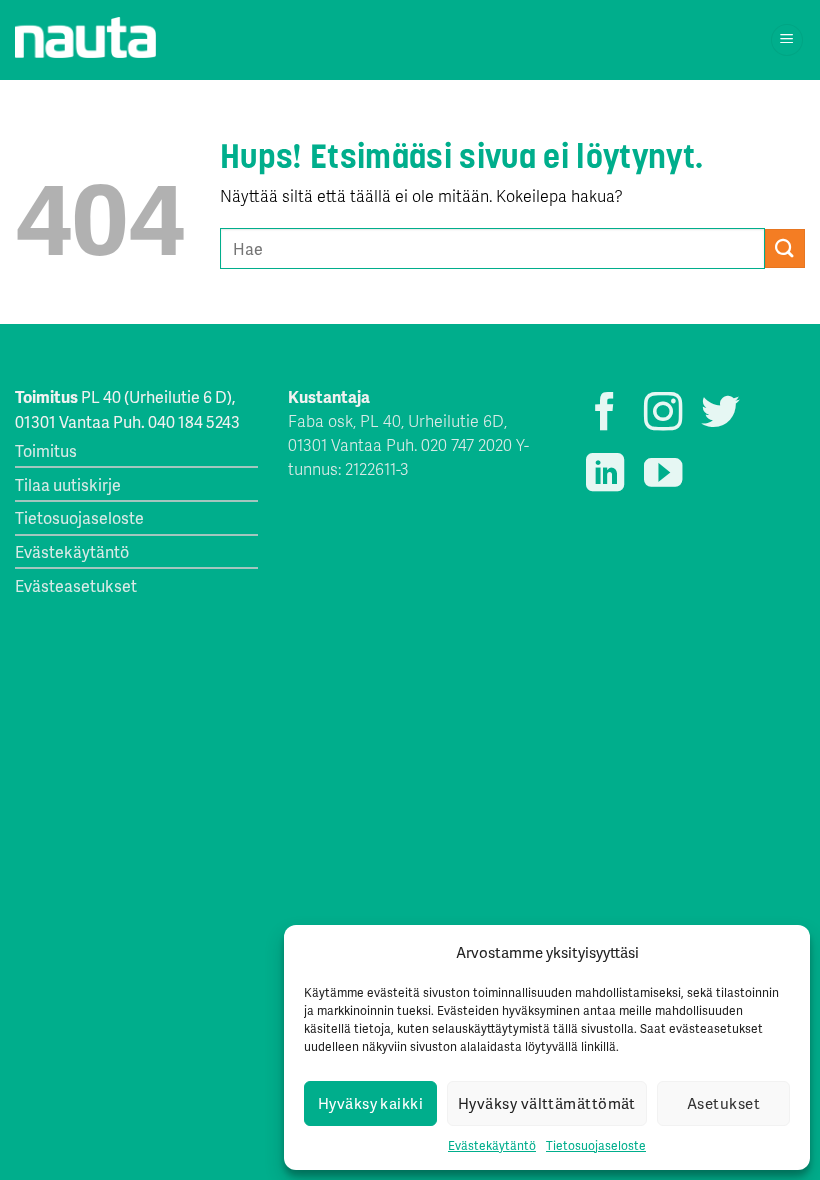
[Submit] (785, 248)
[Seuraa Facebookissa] (605, 414)
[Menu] (787, 40)
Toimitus (46, 450)
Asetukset (723, 1103)
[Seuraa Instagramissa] (663, 414)
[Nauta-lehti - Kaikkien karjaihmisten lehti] (85, 38)
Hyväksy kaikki (370, 1103)
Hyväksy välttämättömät (547, 1103)
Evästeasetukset (76, 585)
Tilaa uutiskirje (68, 484)
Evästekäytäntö (492, 1145)
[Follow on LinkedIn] (605, 475)
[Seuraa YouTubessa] (663, 475)
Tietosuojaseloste (596, 1145)
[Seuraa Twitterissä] (720, 414)
